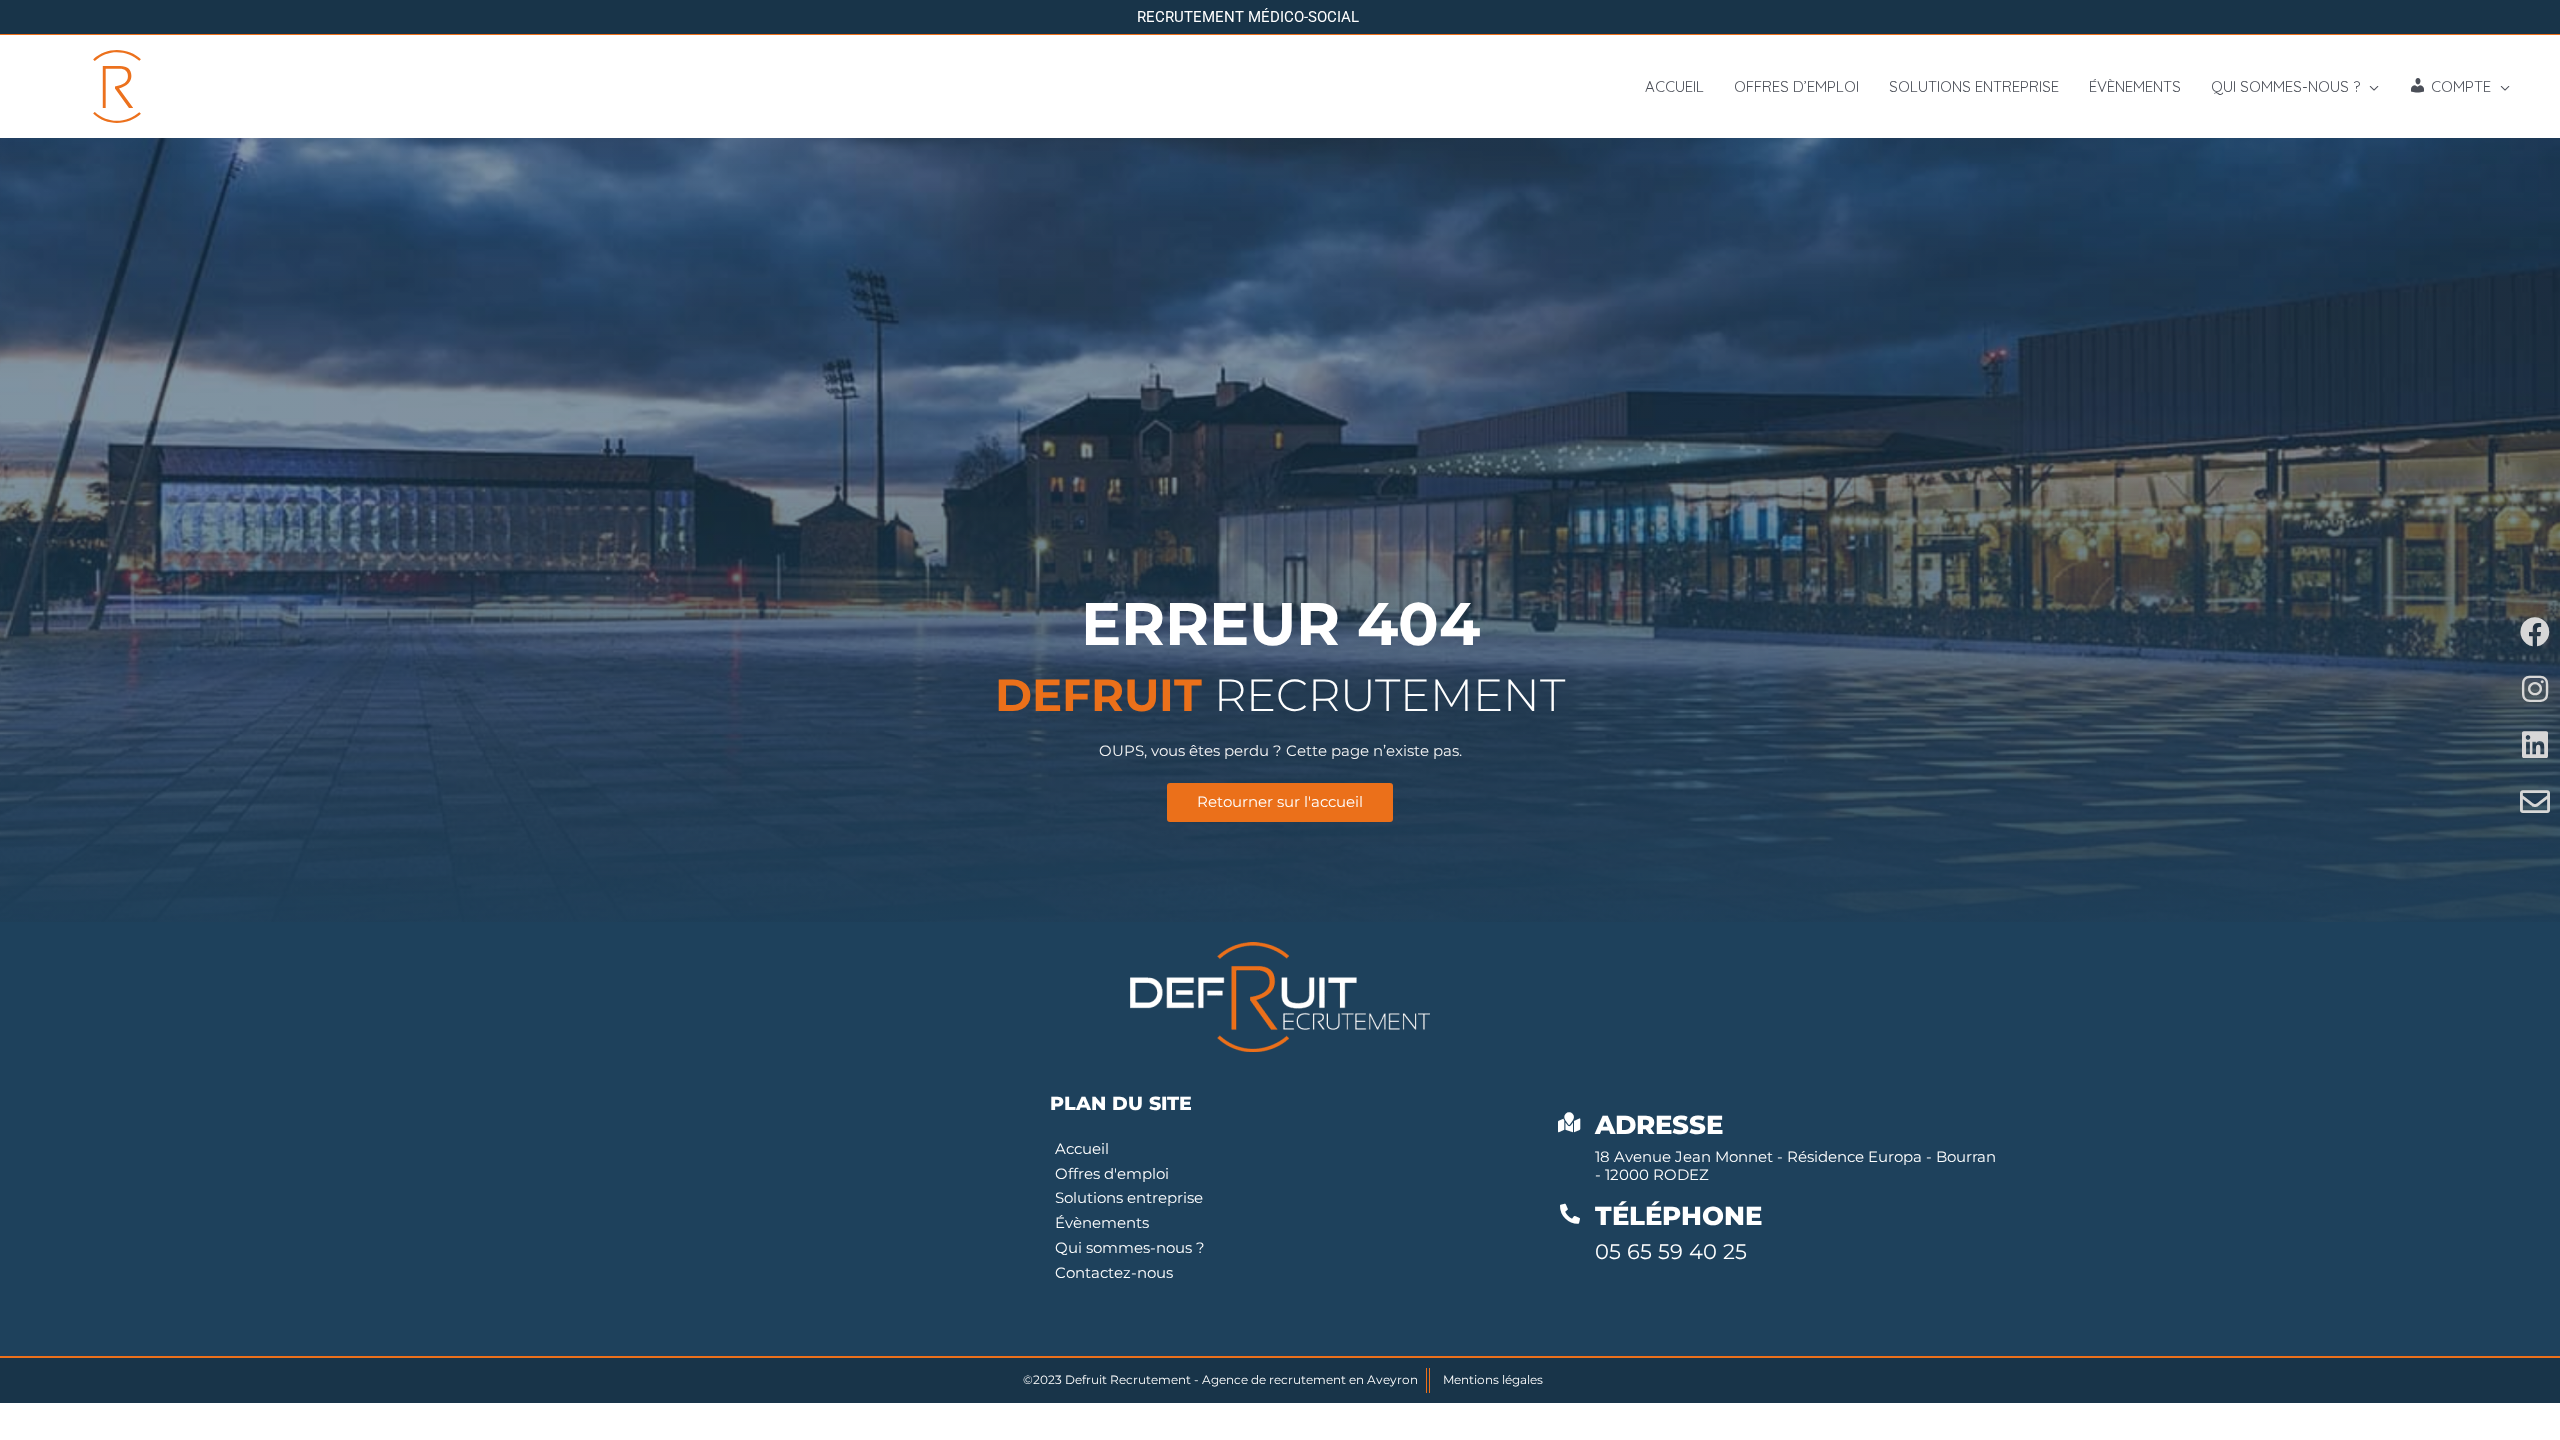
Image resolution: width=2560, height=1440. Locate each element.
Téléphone (1678, 1216)
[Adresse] (1570, 1123)
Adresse (1659, 1125)
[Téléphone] (1570, 1214)
